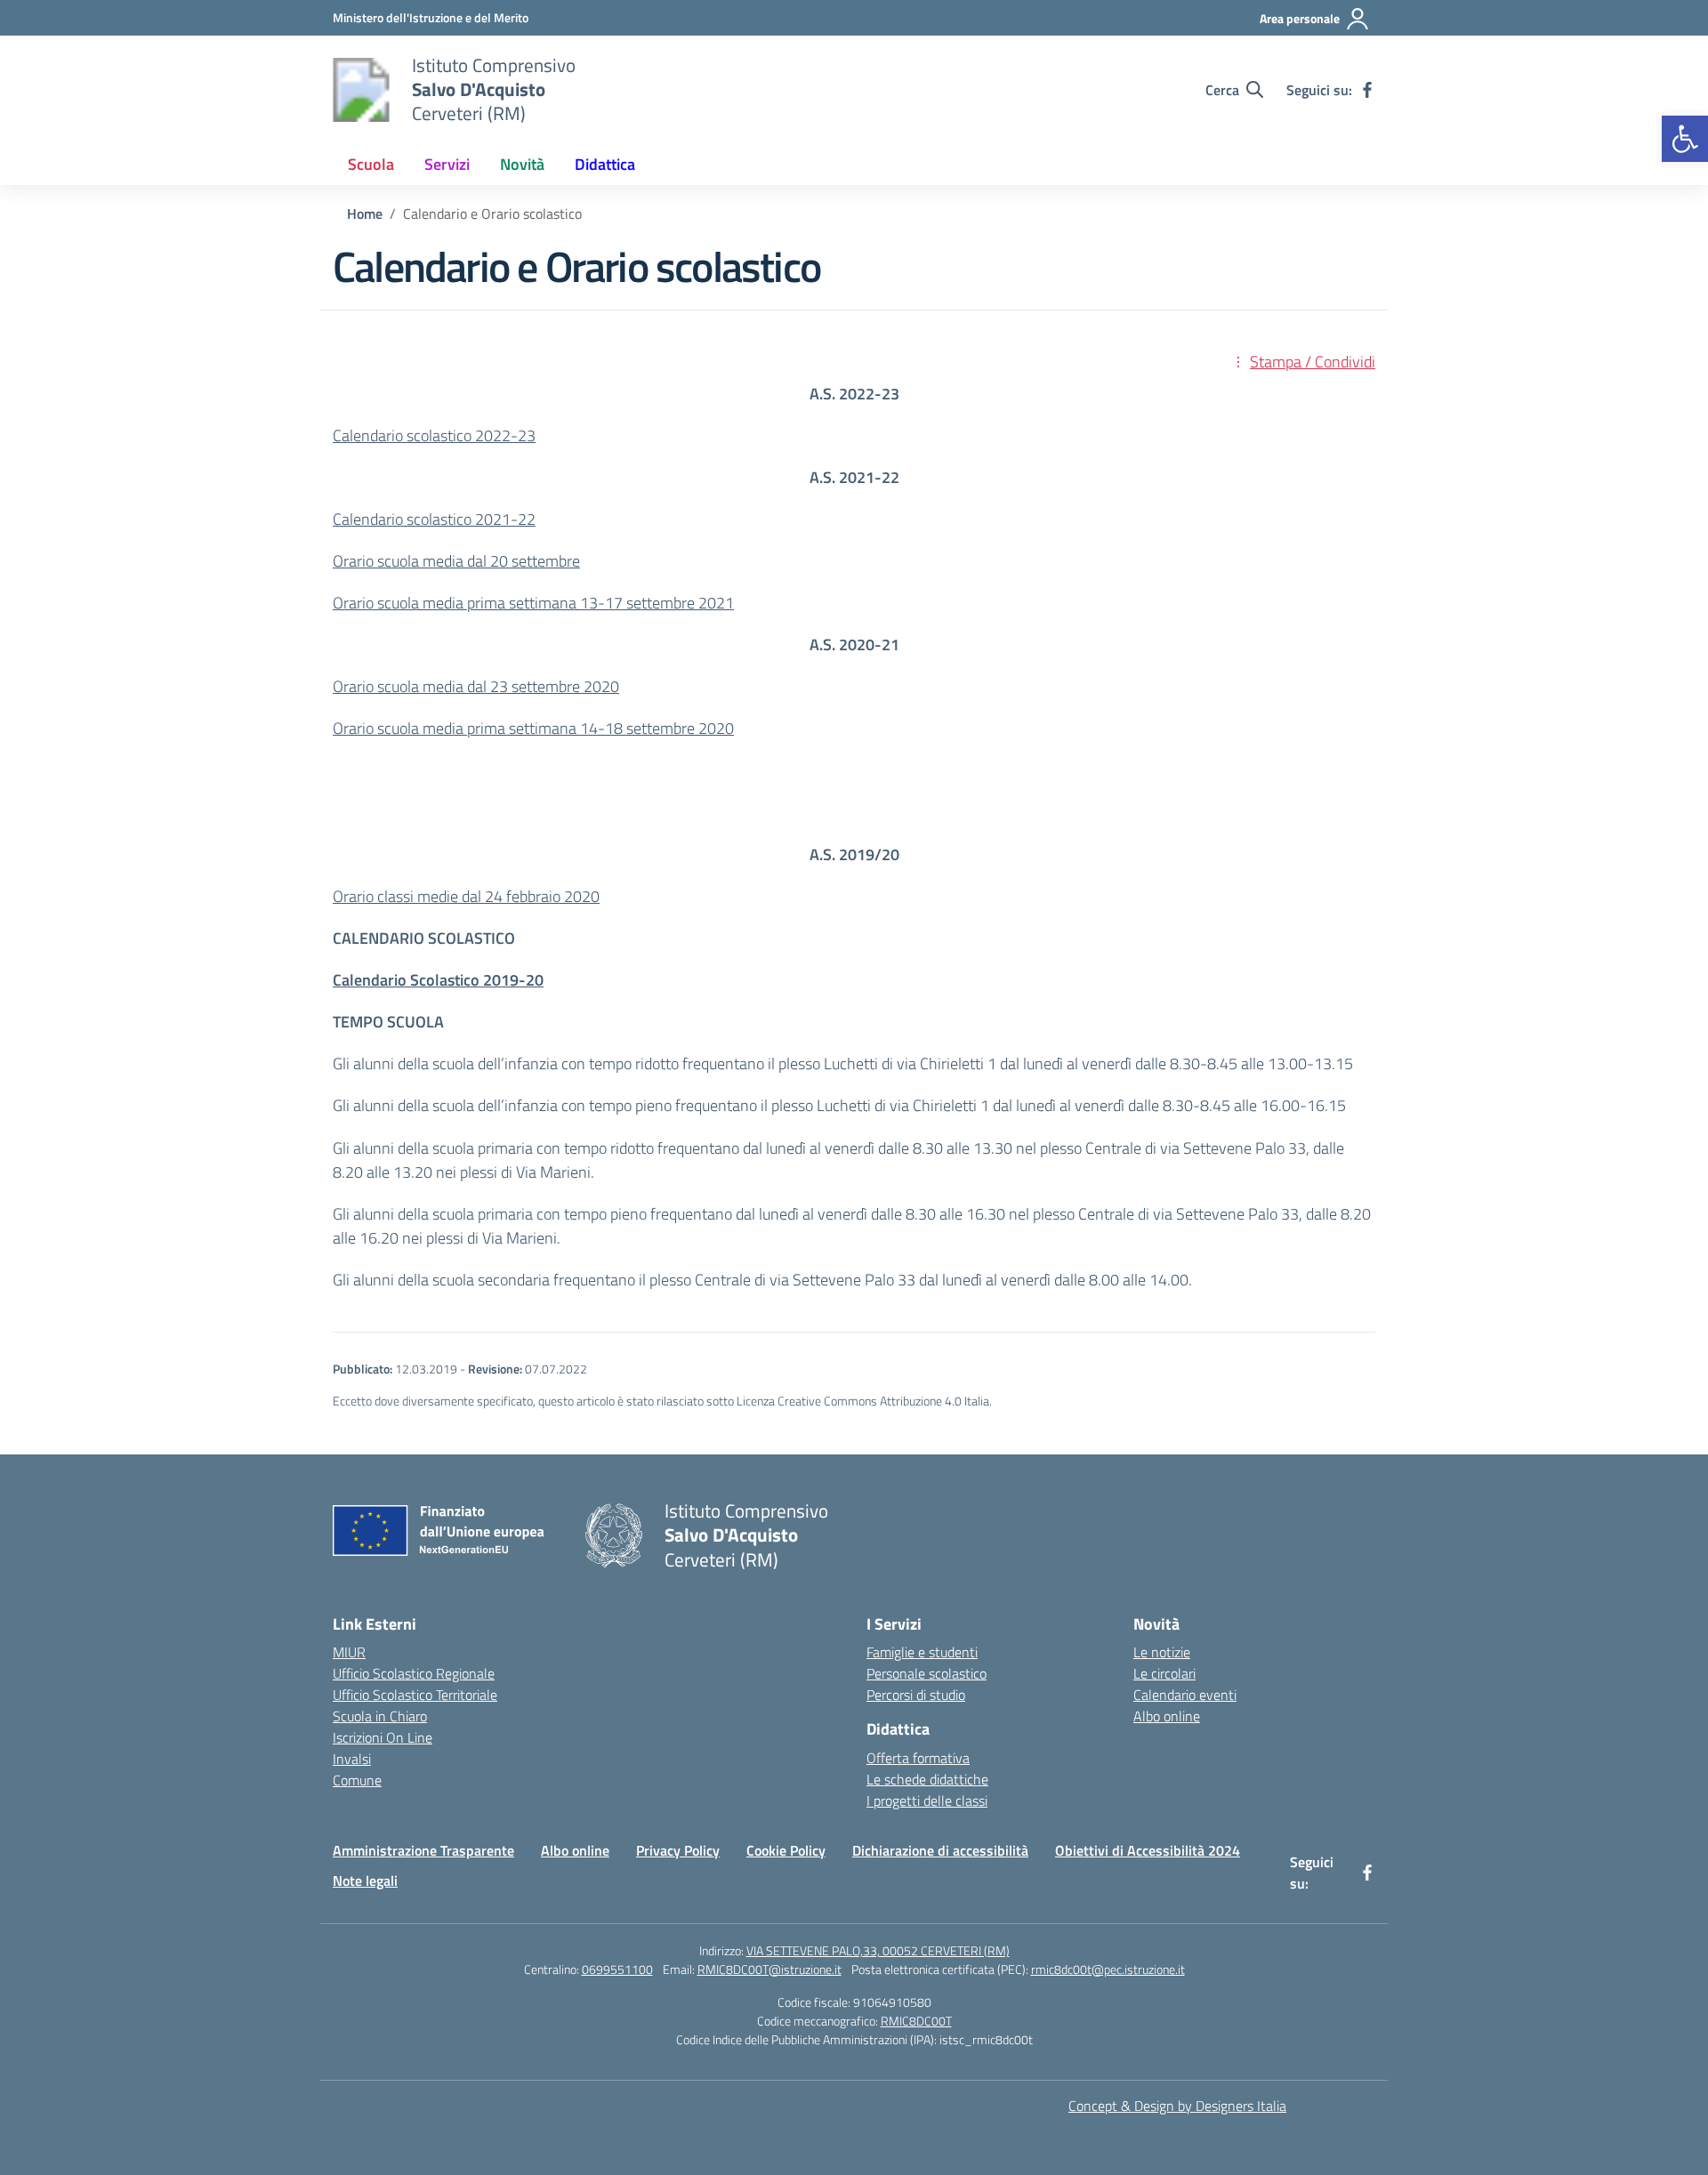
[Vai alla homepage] (361, 90)
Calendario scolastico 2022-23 (434, 435)
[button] (1685, 139)
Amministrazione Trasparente (423, 1850)
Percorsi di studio (916, 1695)
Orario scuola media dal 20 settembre (456, 561)
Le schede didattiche (927, 1779)
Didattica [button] (605, 164)
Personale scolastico (927, 1673)
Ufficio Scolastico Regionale (414, 1673)
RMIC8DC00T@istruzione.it (769, 1969)
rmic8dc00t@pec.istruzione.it (1108, 1969)
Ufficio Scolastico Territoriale (415, 1695)
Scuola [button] (371, 164)
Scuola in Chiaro (380, 1716)
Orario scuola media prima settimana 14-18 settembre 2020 (533, 728)
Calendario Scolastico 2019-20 (438, 980)
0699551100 (617, 1969)
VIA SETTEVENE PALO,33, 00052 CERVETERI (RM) (878, 1950)
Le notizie (1162, 1652)
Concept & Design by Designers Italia (1177, 2106)
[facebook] (1367, 90)
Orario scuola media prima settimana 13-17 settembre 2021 (533, 603)
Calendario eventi (1185, 1695)
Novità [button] (522, 164)
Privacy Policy (678, 1850)
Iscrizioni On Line (383, 1737)
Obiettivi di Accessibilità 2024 (1148, 1850)
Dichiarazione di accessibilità (940, 1850)
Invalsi (352, 1759)
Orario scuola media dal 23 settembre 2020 (476, 686)
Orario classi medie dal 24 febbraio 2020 (466, 896)
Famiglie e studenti (922, 1652)
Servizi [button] (447, 164)
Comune (357, 1780)
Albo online (1167, 1716)
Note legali (365, 1881)
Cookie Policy (786, 1850)
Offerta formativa (918, 1758)
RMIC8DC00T (916, 2021)
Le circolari (1164, 1673)
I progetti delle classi (927, 1800)
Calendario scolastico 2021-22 (434, 519)
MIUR (349, 1652)
